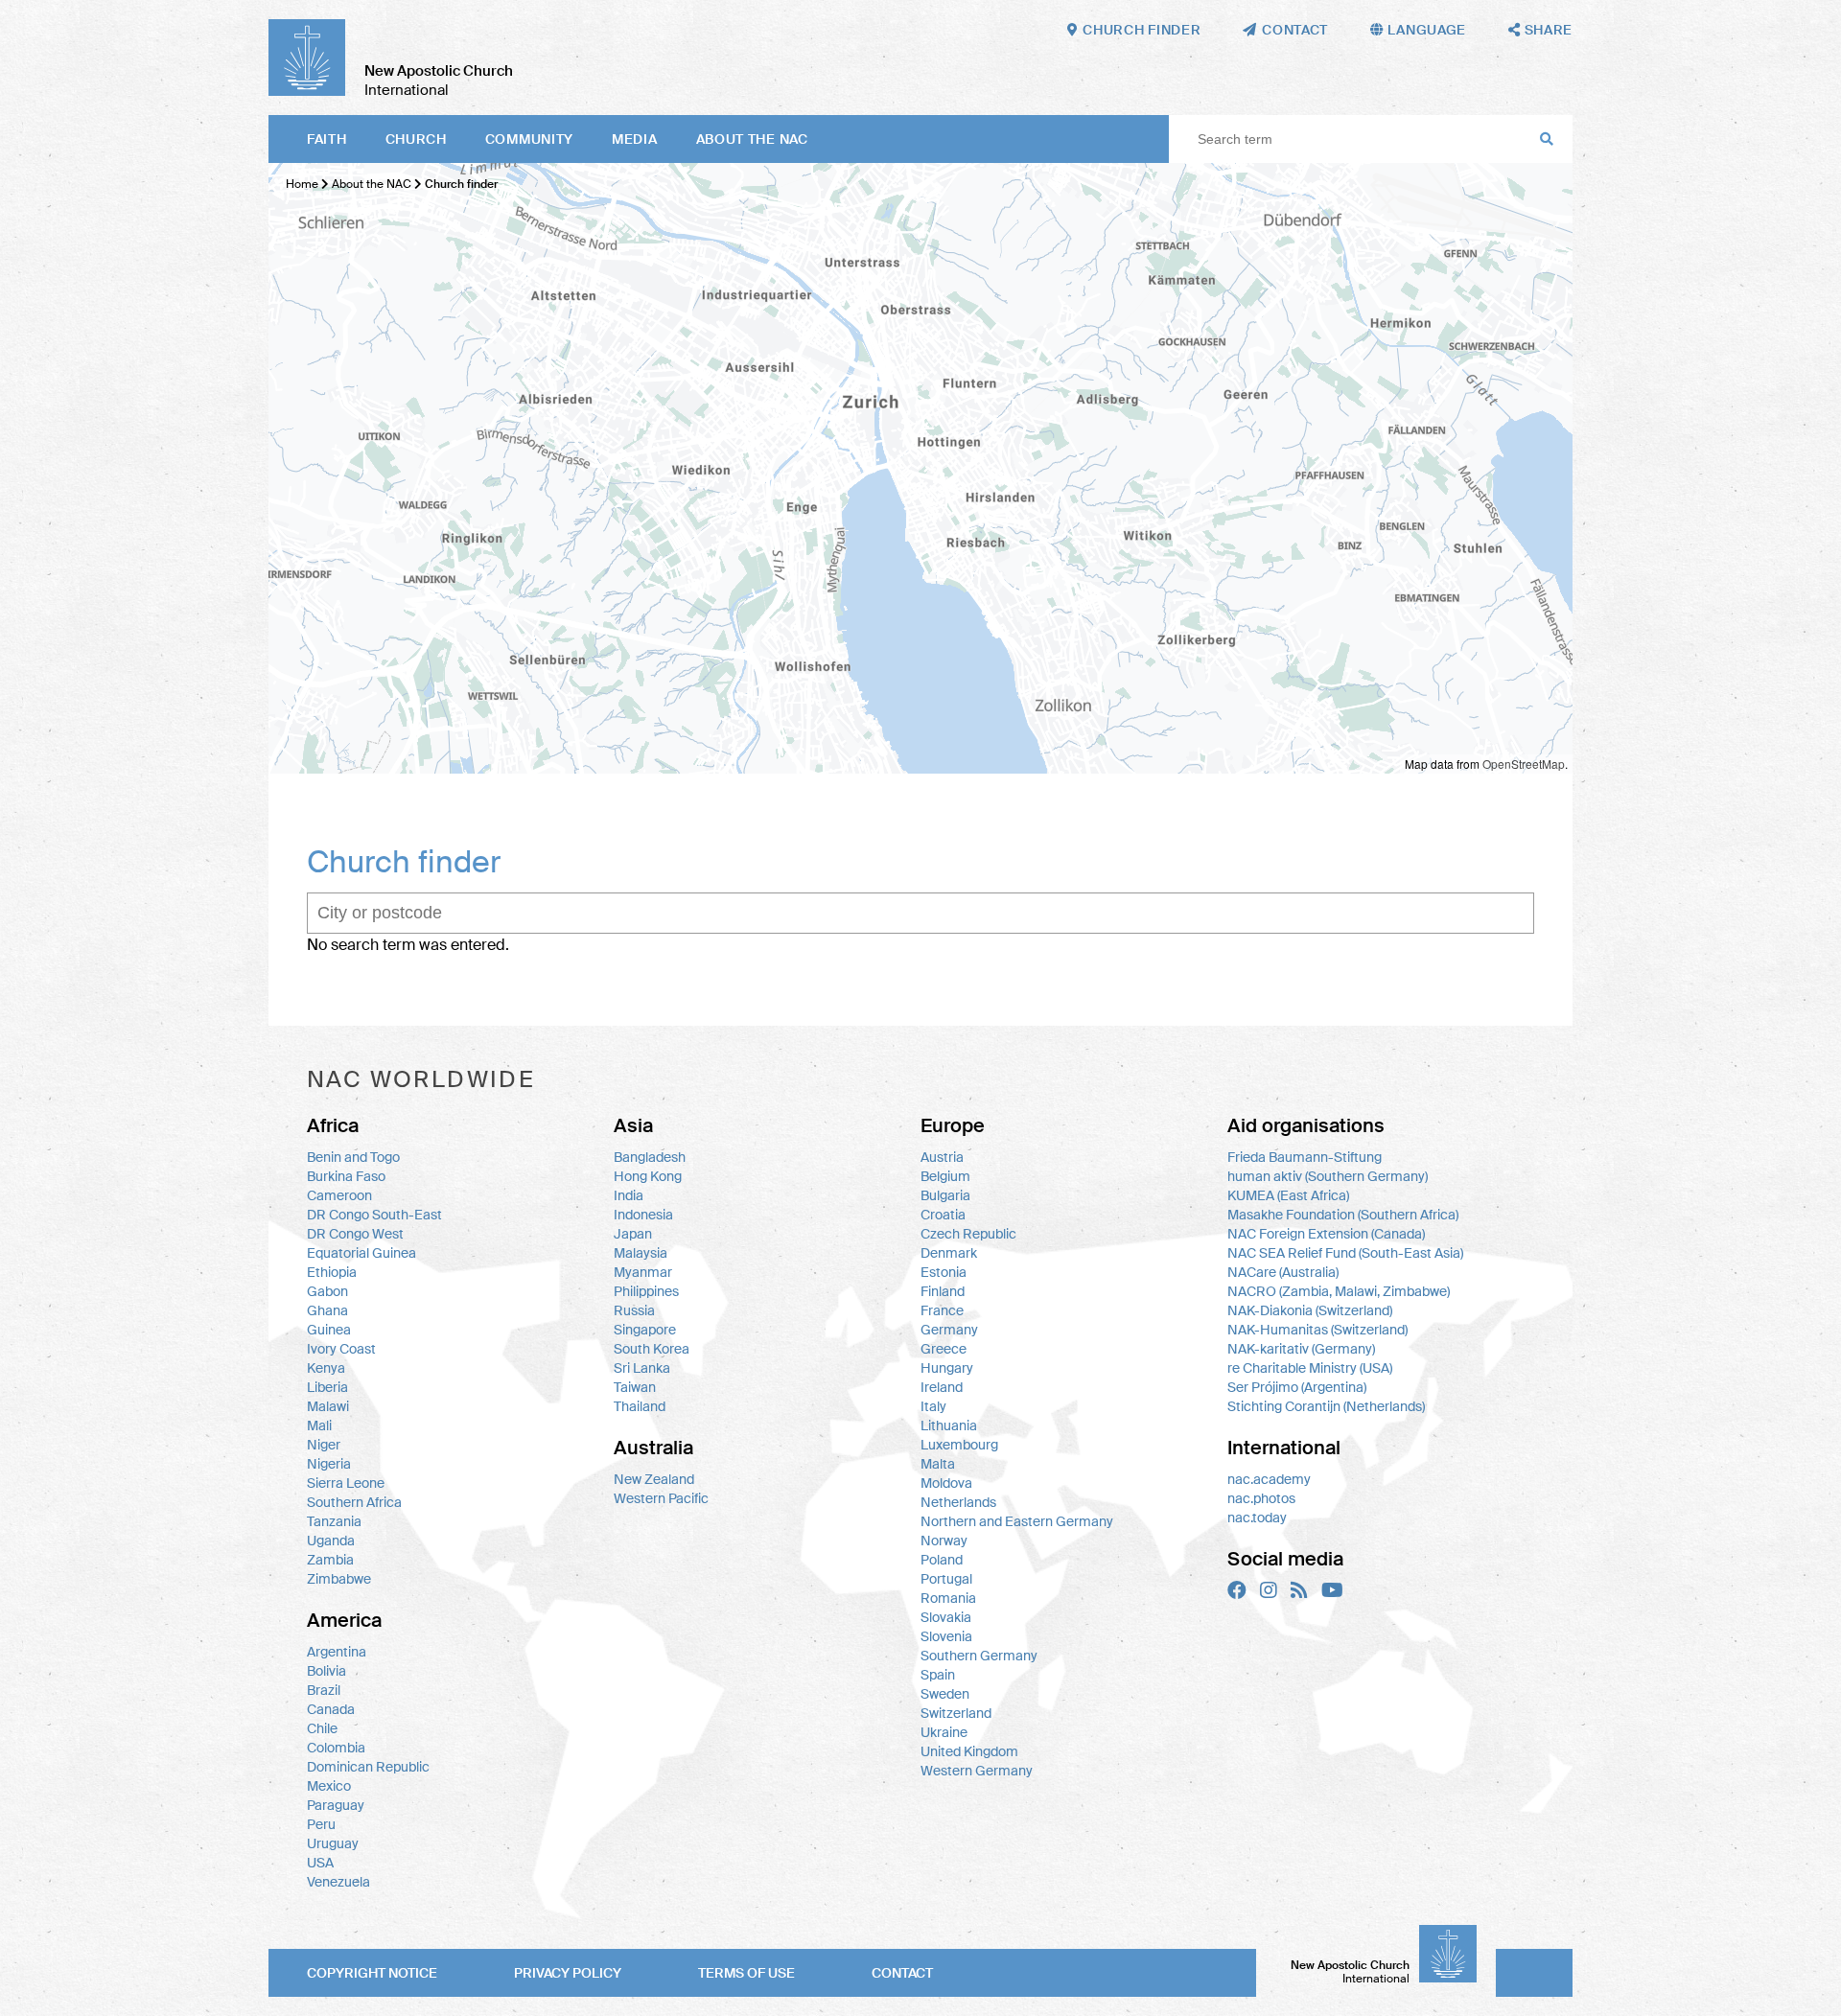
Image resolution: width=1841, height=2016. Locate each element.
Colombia (336, 1748)
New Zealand (654, 1479)
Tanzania (334, 1521)
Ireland (942, 1387)
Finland (943, 1291)
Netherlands (958, 1502)
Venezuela (338, 1882)
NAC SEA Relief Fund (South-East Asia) (1345, 1253)
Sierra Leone (346, 1483)
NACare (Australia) (1283, 1272)
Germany (949, 1330)
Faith (327, 139)
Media (635, 139)
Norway (944, 1541)
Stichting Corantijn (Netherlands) (1326, 1406)
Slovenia (946, 1636)
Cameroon (339, 1195)
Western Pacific (661, 1498)
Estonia (944, 1272)
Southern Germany (979, 1656)
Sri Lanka (642, 1368)
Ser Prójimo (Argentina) (1297, 1387)
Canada (331, 1709)
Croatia (943, 1215)
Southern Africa (354, 1502)
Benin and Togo (353, 1157)
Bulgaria (945, 1195)
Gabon (327, 1291)
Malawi (328, 1406)
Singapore (645, 1330)
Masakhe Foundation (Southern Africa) (1343, 1215)
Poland (942, 1560)
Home (302, 184)
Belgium (945, 1176)
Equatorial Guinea (361, 1253)
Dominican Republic (368, 1767)
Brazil (324, 1690)
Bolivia (326, 1671)
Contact (902, 1973)
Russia (634, 1310)
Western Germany (977, 1771)
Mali (319, 1425)
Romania (948, 1598)
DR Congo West (355, 1234)
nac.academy (1269, 1479)
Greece (944, 1349)
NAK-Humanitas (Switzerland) (1317, 1330)
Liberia (327, 1387)
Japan (633, 1234)
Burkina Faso (346, 1176)
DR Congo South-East (374, 1215)
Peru (321, 1824)
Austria (942, 1157)
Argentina (337, 1652)
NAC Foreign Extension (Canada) (1326, 1234)
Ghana (327, 1310)
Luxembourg (959, 1445)
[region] (920, 468)
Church (416, 139)
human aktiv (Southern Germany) (1328, 1176)
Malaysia (641, 1253)
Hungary (947, 1368)
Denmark (949, 1253)
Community (529, 139)
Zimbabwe (339, 1579)
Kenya (326, 1368)
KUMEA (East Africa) (1288, 1195)
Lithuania (949, 1425)
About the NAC (752, 139)
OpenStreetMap (1524, 764)
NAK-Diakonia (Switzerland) (1310, 1310)
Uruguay (333, 1843)
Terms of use (746, 1973)
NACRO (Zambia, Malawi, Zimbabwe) (1339, 1291)
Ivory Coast (341, 1349)
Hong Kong (648, 1176)
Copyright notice (372, 1973)
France (942, 1310)
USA (320, 1863)
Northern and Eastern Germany (1017, 1521)
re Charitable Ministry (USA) (1310, 1368)
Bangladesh (650, 1157)
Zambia (330, 1560)
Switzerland (956, 1713)
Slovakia (946, 1617)
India (629, 1195)
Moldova (946, 1483)
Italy (933, 1406)
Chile (322, 1728)
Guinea (329, 1330)
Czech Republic (968, 1234)
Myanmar (643, 1272)
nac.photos (1261, 1498)
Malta (938, 1464)
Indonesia (643, 1215)
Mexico (329, 1786)
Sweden (945, 1694)
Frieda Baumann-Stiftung (1305, 1157)
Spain (938, 1675)
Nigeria (329, 1464)
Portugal (946, 1579)
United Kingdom (969, 1751)
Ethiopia (332, 1272)
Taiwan (635, 1387)
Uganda (331, 1541)
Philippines (646, 1291)
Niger (324, 1445)
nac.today (1257, 1518)
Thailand (640, 1406)
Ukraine (944, 1732)
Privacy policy (568, 1973)
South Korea (652, 1349)
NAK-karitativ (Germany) (1301, 1349)
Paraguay (336, 1805)
